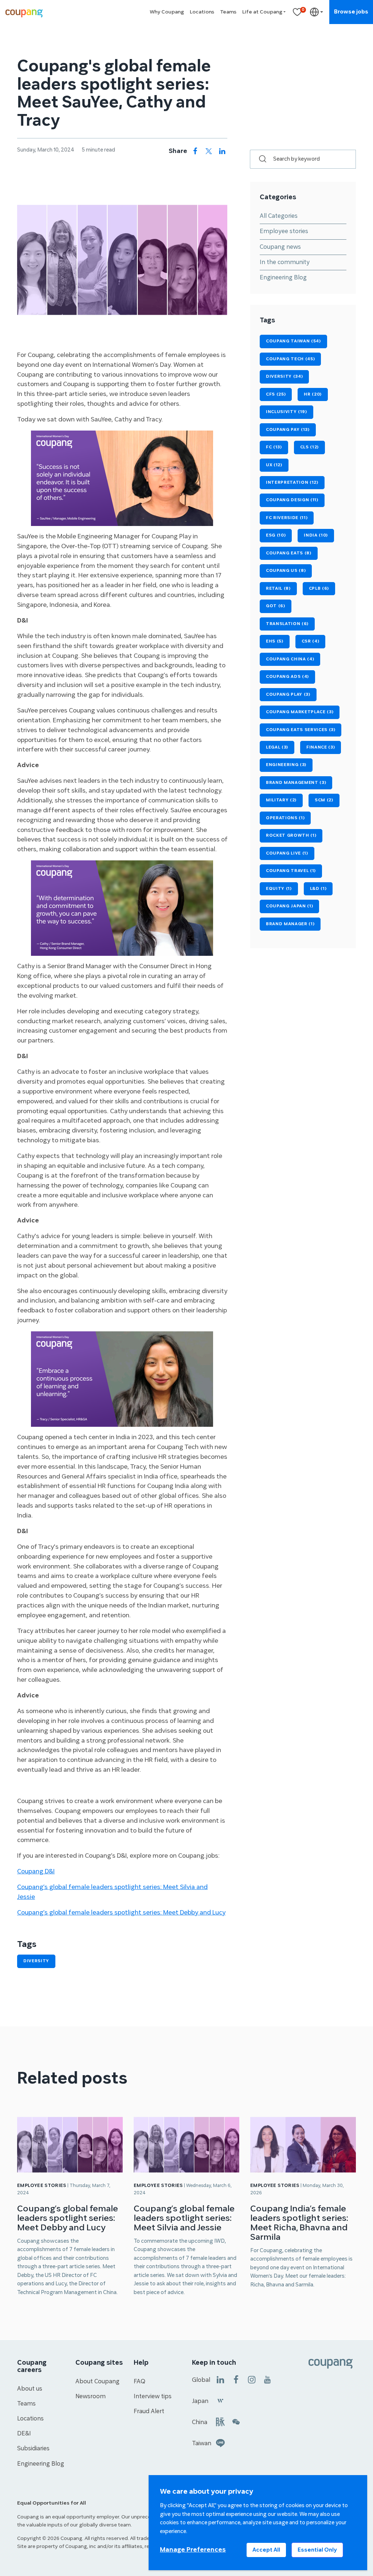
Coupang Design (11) (292, 500)
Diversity (36, 1961)
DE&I (24, 2434)
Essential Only (317, 2550)
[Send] (259, 159)
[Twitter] (209, 151)
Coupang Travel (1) (291, 871)
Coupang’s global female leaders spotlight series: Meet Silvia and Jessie (184, 2218)
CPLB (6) (319, 588)
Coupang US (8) (286, 571)
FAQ (140, 2381)
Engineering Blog (283, 278)
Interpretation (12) (292, 482)
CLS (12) (309, 447)
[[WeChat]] (236, 2421)
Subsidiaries (33, 2449)
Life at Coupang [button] (262, 12)
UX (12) (274, 465)
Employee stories (284, 231)
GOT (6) (276, 606)
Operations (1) (285, 818)
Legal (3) (277, 747)
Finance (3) (321, 747)
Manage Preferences (193, 2550)
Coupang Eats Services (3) (301, 730)
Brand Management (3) (296, 783)
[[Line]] (220, 2443)
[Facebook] (195, 151)
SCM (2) (324, 800)
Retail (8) (278, 588)
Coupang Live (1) (287, 853)
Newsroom (91, 2396)
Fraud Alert (149, 2411)
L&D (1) (318, 889)
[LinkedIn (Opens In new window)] (220, 2379)
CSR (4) (311, 641)
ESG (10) (276, 535)
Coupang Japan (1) (289, 906)
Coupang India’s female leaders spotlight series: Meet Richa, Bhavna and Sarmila (299, 2223)
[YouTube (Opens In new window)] (267, 2379)
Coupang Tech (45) (290, 359)
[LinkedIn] (222, 151)
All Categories (279, 216)
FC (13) (274, 447)
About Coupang (97, 2381)
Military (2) (281, 800)
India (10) (316, 535)
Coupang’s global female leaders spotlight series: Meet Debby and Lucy (68, 2218)
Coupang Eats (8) (289, 553)
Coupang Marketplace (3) (300, 712)
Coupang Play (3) (288, 694)
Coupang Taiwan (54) (293, 341)
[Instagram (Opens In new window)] (252, 2379)
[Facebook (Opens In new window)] (236, 2379)
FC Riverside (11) (287, 518)
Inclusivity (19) (286, 412)
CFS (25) (276, 394)
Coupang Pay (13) (288, 430)
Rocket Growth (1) (291, 835)
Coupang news (280, 247)
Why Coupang (167, 12)
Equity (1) (279, 889)
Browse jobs (351, 12)
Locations (202, 12)
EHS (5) (275, 641)
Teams (228, 12)
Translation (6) (287, 624)
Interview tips (153, 2396)
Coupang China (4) (290, 659)
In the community (285, 262)
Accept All (266, 2550)
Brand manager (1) (290, 924)
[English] (317, 12)
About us (30, 2389)
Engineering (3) (286, 765)
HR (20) (313, 394)
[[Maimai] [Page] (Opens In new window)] (220, 2421)
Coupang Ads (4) (287, 677)
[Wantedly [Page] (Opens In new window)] (220, 2400)
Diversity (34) (284, 376)
